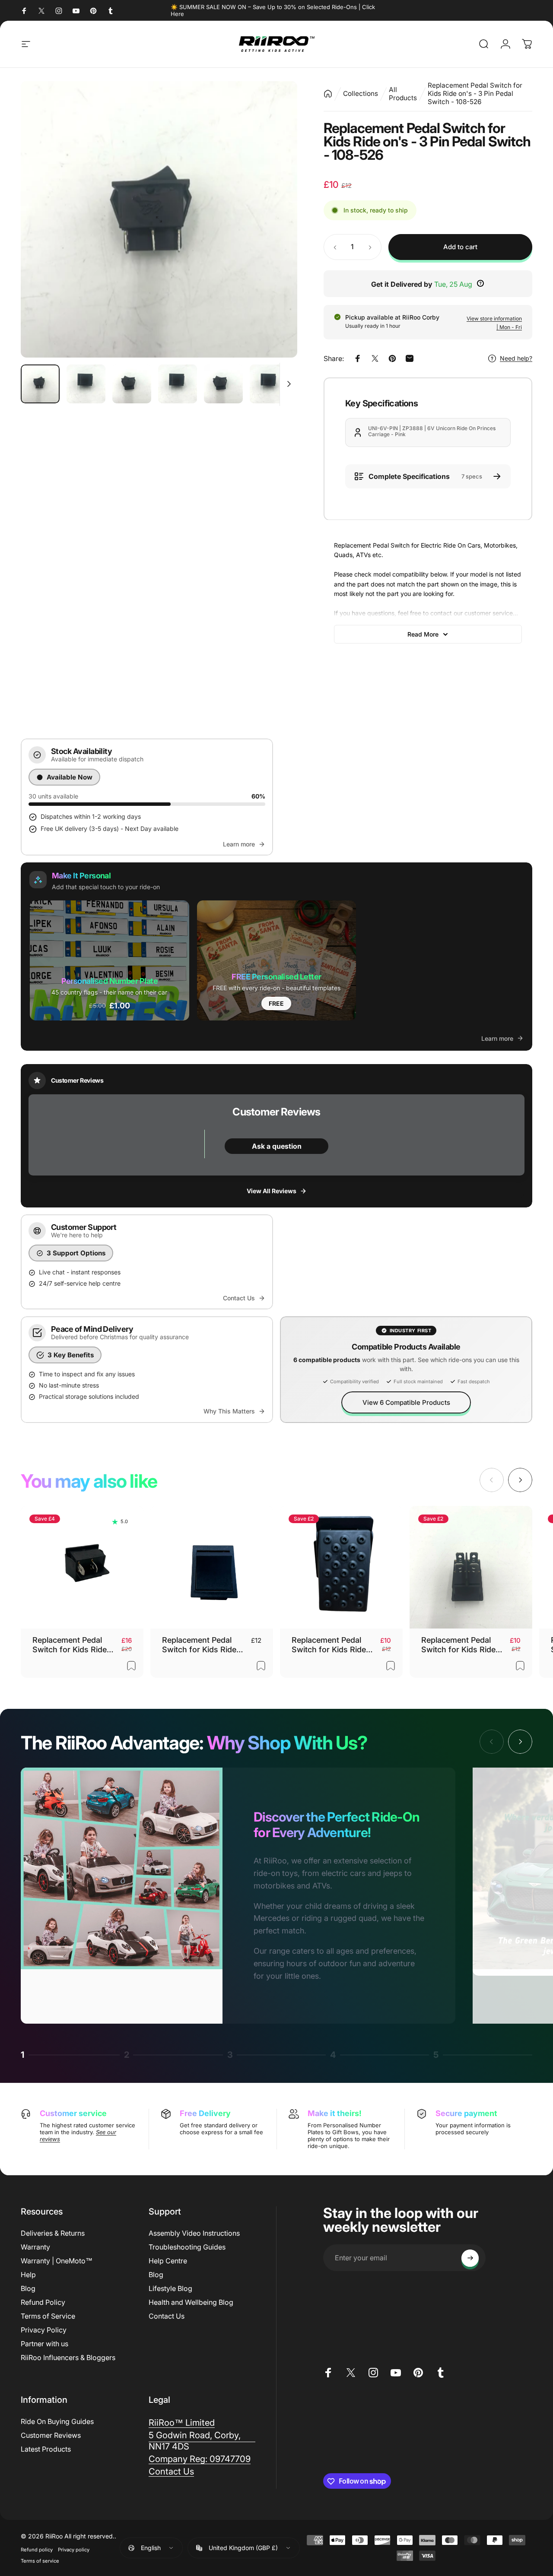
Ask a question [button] (277, 1146)
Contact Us (167, 2316)
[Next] (275, 219)
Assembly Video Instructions (194, 2233)
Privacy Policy (44, 2330)
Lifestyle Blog (170, 2288)
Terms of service (40, 2561)
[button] (110, 960)
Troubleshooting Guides (187, 2247)
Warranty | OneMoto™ (57, 2261)
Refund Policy (43, 2302)
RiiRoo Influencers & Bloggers (68, 2357)
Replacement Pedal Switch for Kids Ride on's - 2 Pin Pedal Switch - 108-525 (70, 1645)
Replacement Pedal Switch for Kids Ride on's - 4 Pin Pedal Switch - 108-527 (458, 1645)
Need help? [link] (516, 358)
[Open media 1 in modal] (159, 219)
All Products (403, 94)
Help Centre (168, 2261)
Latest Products (46, 2449)
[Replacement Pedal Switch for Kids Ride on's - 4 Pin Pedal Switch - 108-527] (471, 1567)
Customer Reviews (51, 2435)
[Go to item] (40, 384)
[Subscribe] (470, 2258)
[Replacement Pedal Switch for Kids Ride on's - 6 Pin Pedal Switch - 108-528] (212, 1567)
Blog (28, 2288)
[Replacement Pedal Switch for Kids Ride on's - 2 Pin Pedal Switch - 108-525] (82, 1567)
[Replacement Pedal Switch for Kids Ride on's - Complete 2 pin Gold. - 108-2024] (341, 1567)
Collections (361, 93)
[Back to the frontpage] (328, 93)
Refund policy (37, 2550)
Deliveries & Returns (53, 2233)
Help (28, 2275)
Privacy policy (74, 2550)
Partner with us (44, 2344)
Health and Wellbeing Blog (191, 2302)
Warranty (35, 2247)
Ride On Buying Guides (57, 2421)
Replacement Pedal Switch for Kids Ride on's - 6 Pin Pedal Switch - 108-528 (199, 1645)
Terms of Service (48, 2316)
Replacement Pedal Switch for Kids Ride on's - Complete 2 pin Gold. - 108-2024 (331, 1645)
